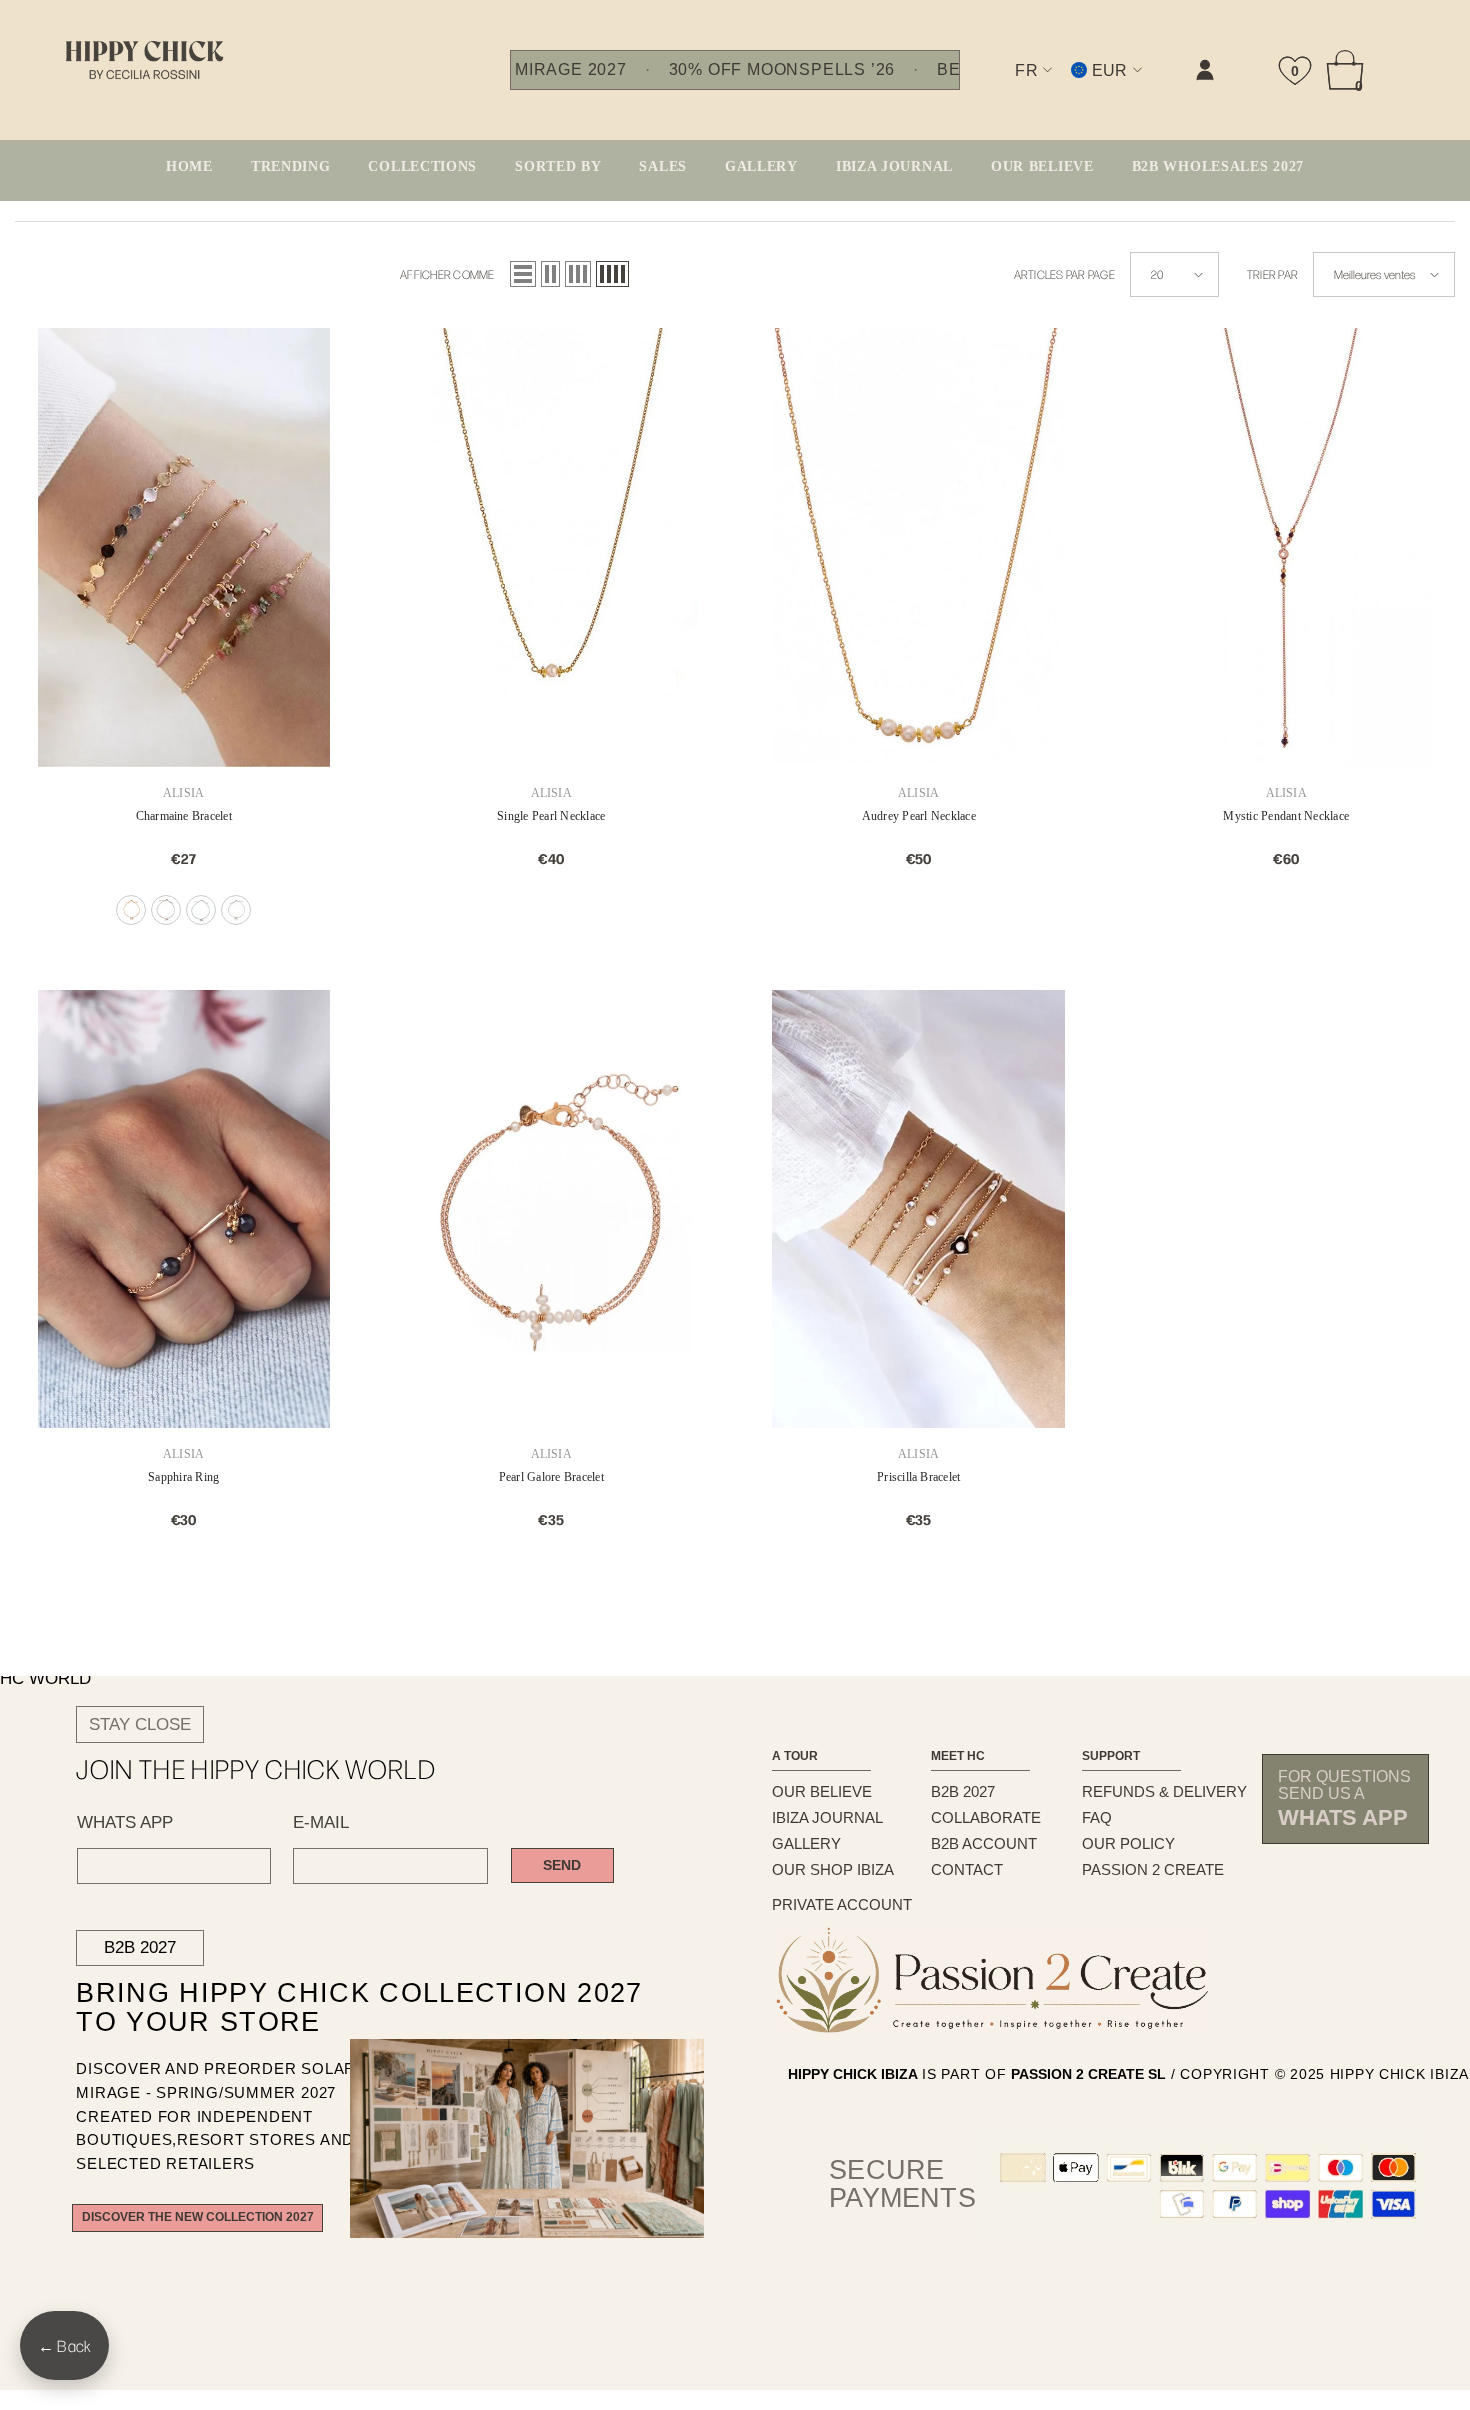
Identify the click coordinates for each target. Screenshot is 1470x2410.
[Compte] (1205, 70)
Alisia (183, 793)
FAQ (1097, 1817)
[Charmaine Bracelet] (184, 547)
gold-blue (201, 910)
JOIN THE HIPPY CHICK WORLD (256, 1769)
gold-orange (131, 910)
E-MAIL (321, 1822)
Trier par (1272, 274)
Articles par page (1064, 274)
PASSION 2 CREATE (1153, 1869)
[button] (523, 274)
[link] (1004, 86)
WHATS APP (125, 1822)
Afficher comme (447, 274)
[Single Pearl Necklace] (552, 547)
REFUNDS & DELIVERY (1164, 1791)
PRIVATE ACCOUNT (842, 1904)
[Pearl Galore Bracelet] (552, 1209)
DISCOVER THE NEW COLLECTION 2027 (198, 2217)
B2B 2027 (140, 1947)
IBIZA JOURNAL (827, 1817)
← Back (64, 2345)
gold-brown (166, 910)
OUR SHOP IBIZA (833, 1869)
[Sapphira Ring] (184, 1209)
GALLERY (806, 1843)
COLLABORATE (986, 1817)
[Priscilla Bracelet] (919, 1209)
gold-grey (236, 910)
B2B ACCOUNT (984, 1843)
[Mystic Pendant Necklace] (1287, 547)
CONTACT (967, 1869)
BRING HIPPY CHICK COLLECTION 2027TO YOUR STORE (318, 2008)
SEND (562, 1865)
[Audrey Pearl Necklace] (919, 547)
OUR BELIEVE (822, 1791)
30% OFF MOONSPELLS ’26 (782, 70)
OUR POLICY (1128, 1843)
